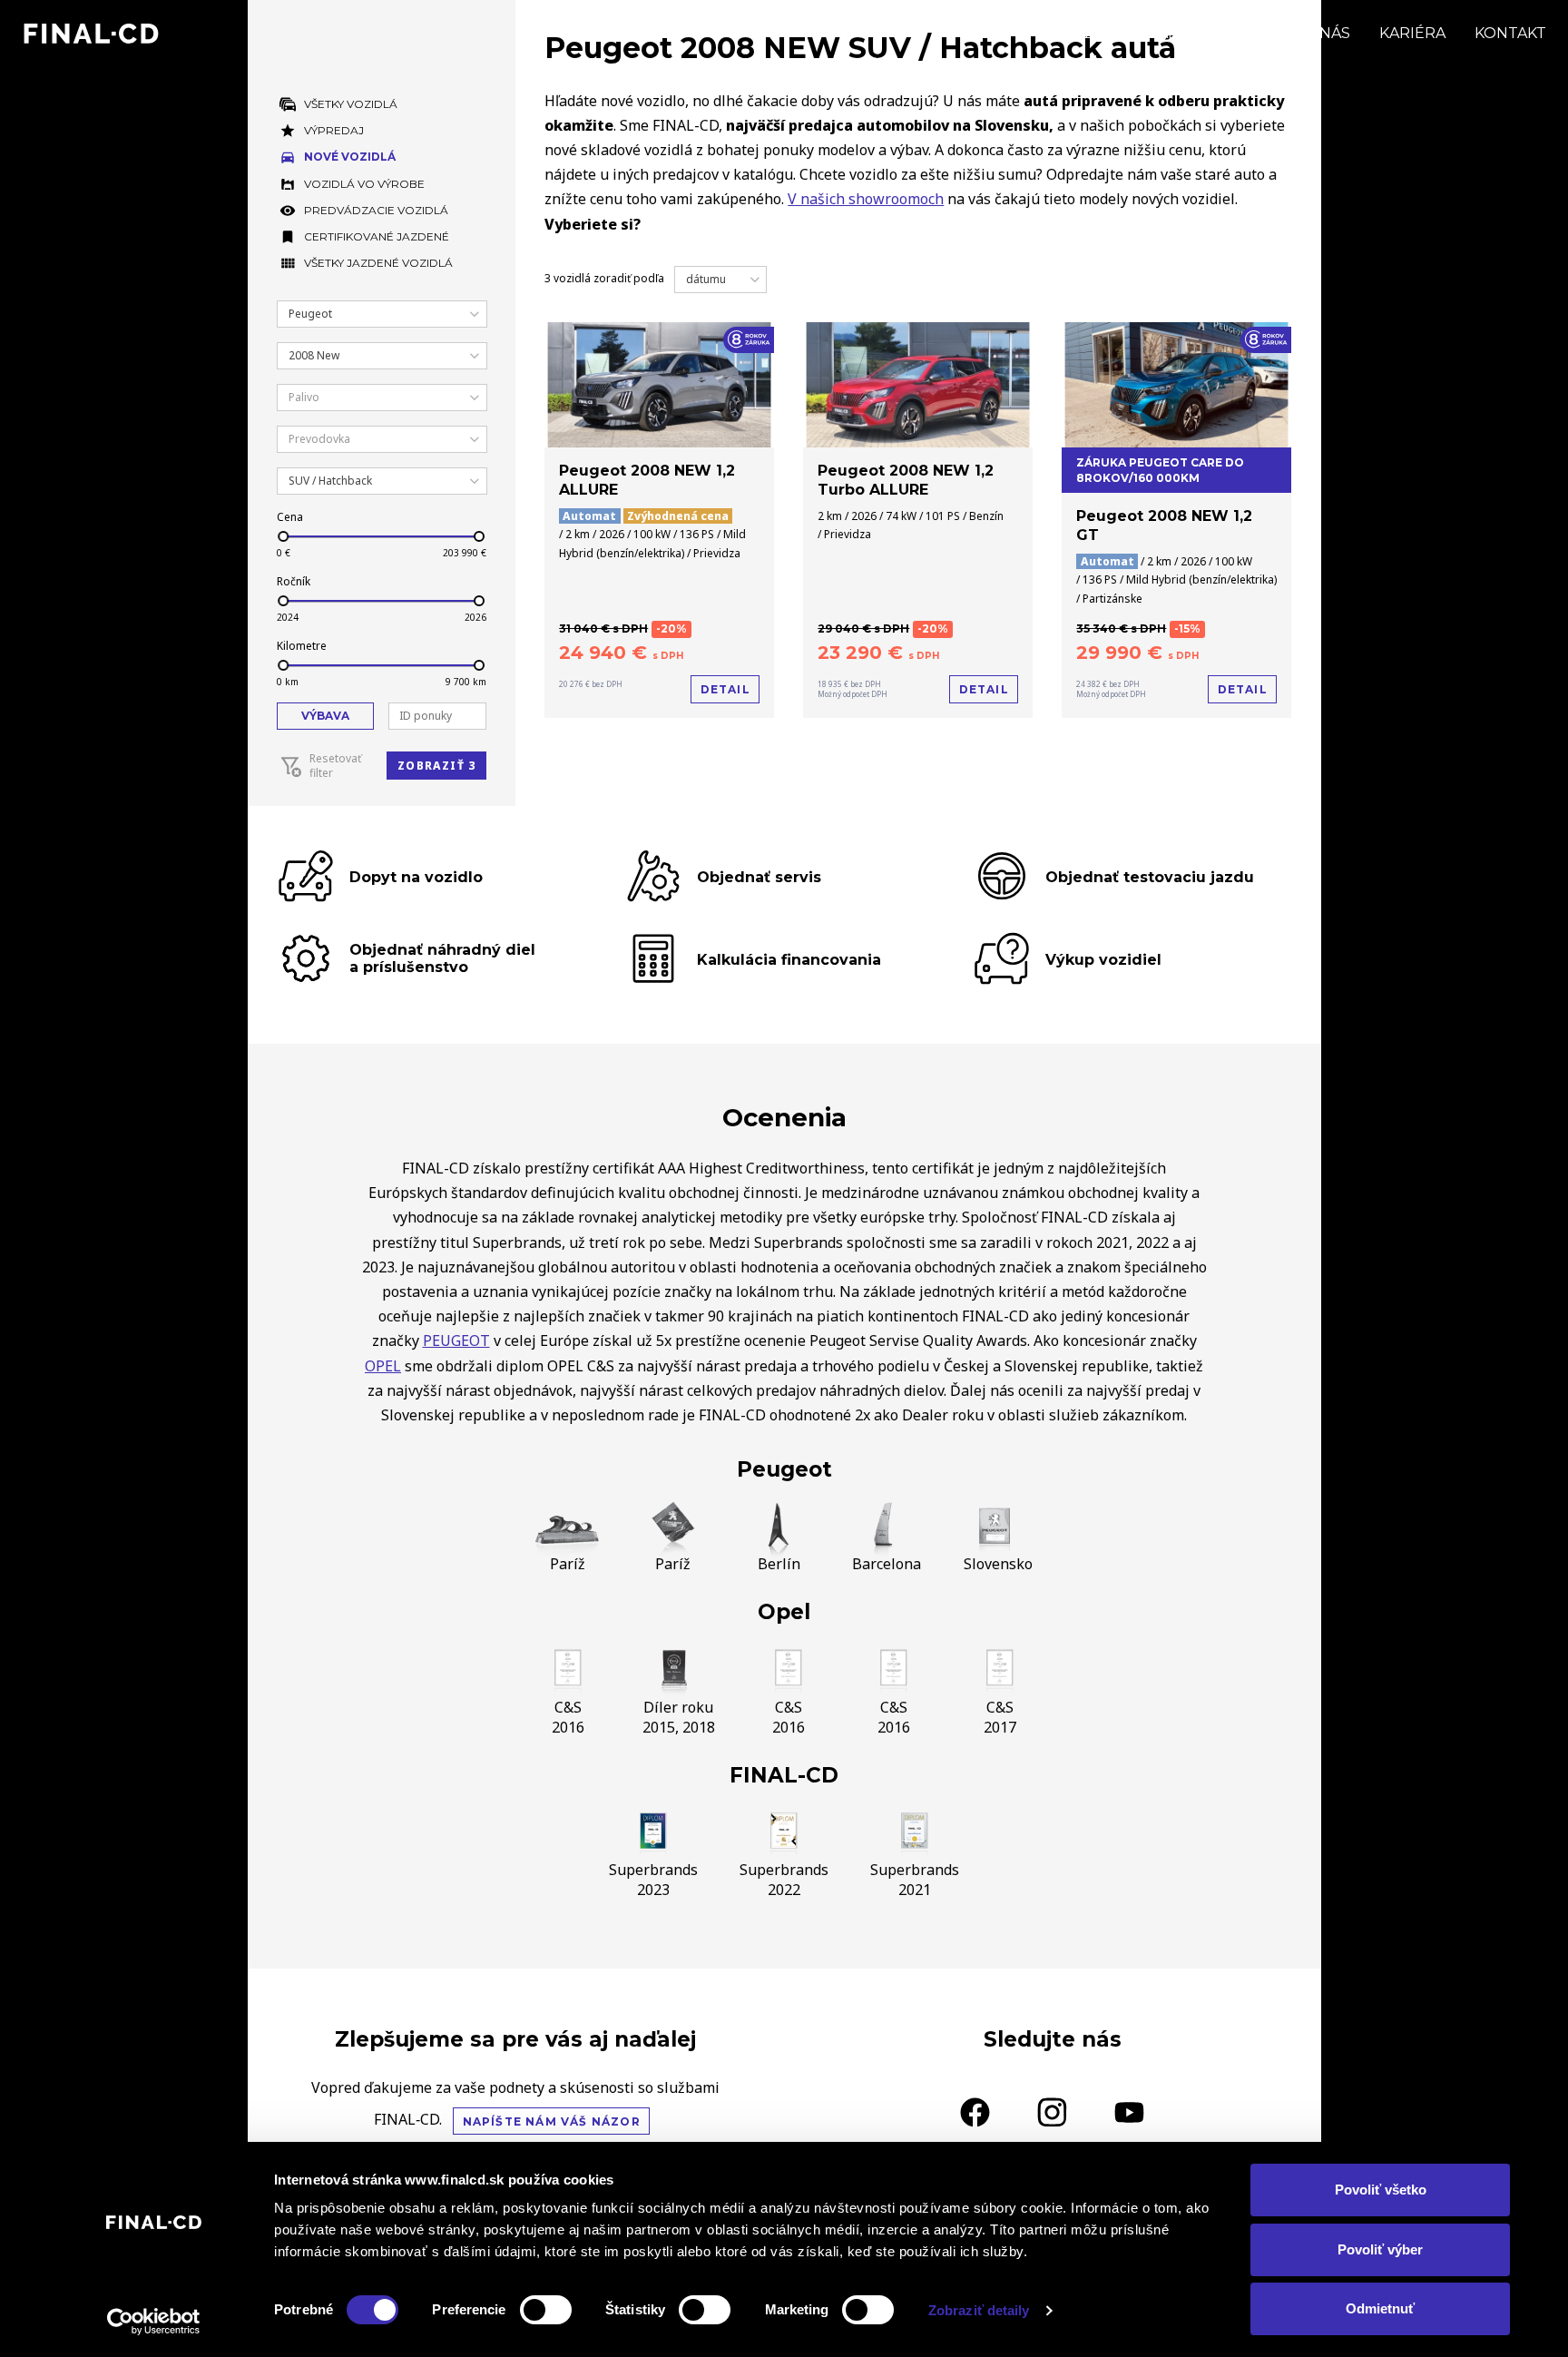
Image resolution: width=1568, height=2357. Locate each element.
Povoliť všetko (1381, 2190)
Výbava (325, 716)
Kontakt (1510, 33)
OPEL (383, 1366)
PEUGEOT (456, 1341)
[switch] (546, 2310)
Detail (725, 689)
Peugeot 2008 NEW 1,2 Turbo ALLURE (906, 480)
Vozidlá (1095, 33)
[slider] (282, 536)
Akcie (1180, 33)
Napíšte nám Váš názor (552, 2121)
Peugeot (784, 1469)
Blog (1252, 33)
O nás (1327, 33)
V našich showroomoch (866, 199)
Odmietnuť (1380, 2308)
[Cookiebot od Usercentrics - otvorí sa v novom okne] (154, 2322)
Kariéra (1412, 33)
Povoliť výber (1380, 2249)
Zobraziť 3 (436, 766)
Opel (784, 1612)
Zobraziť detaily (979, 2310)
